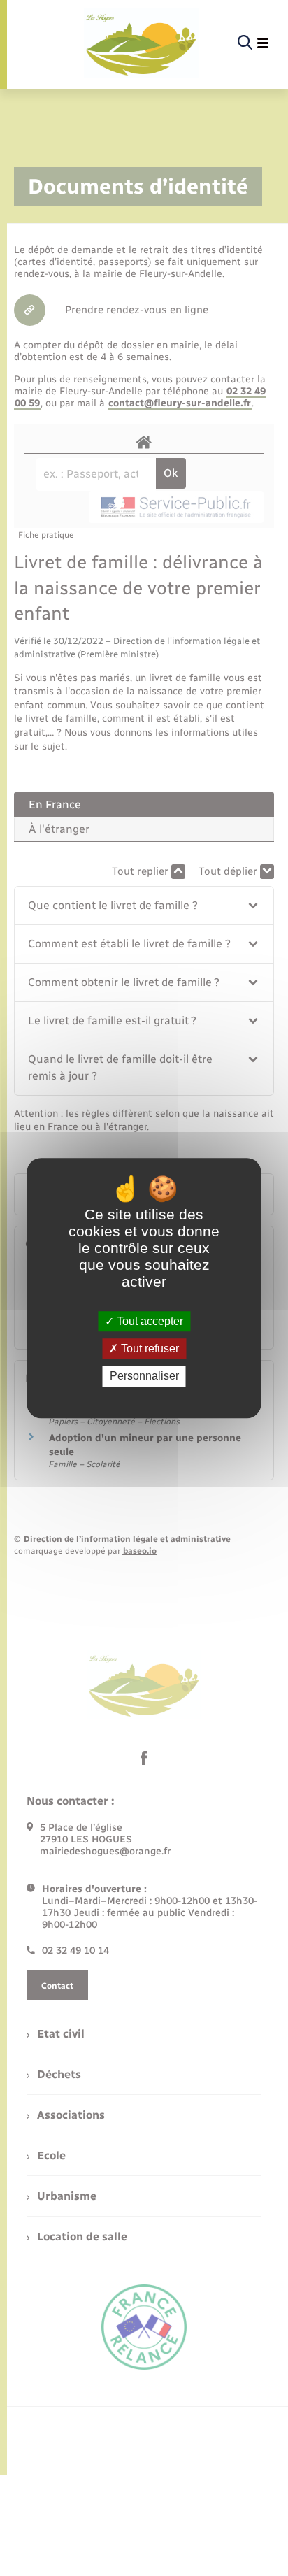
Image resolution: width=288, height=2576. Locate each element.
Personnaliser (144, 1376)
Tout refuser (149, 1348)
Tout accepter (149, 1321)
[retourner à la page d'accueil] (141, 43)
